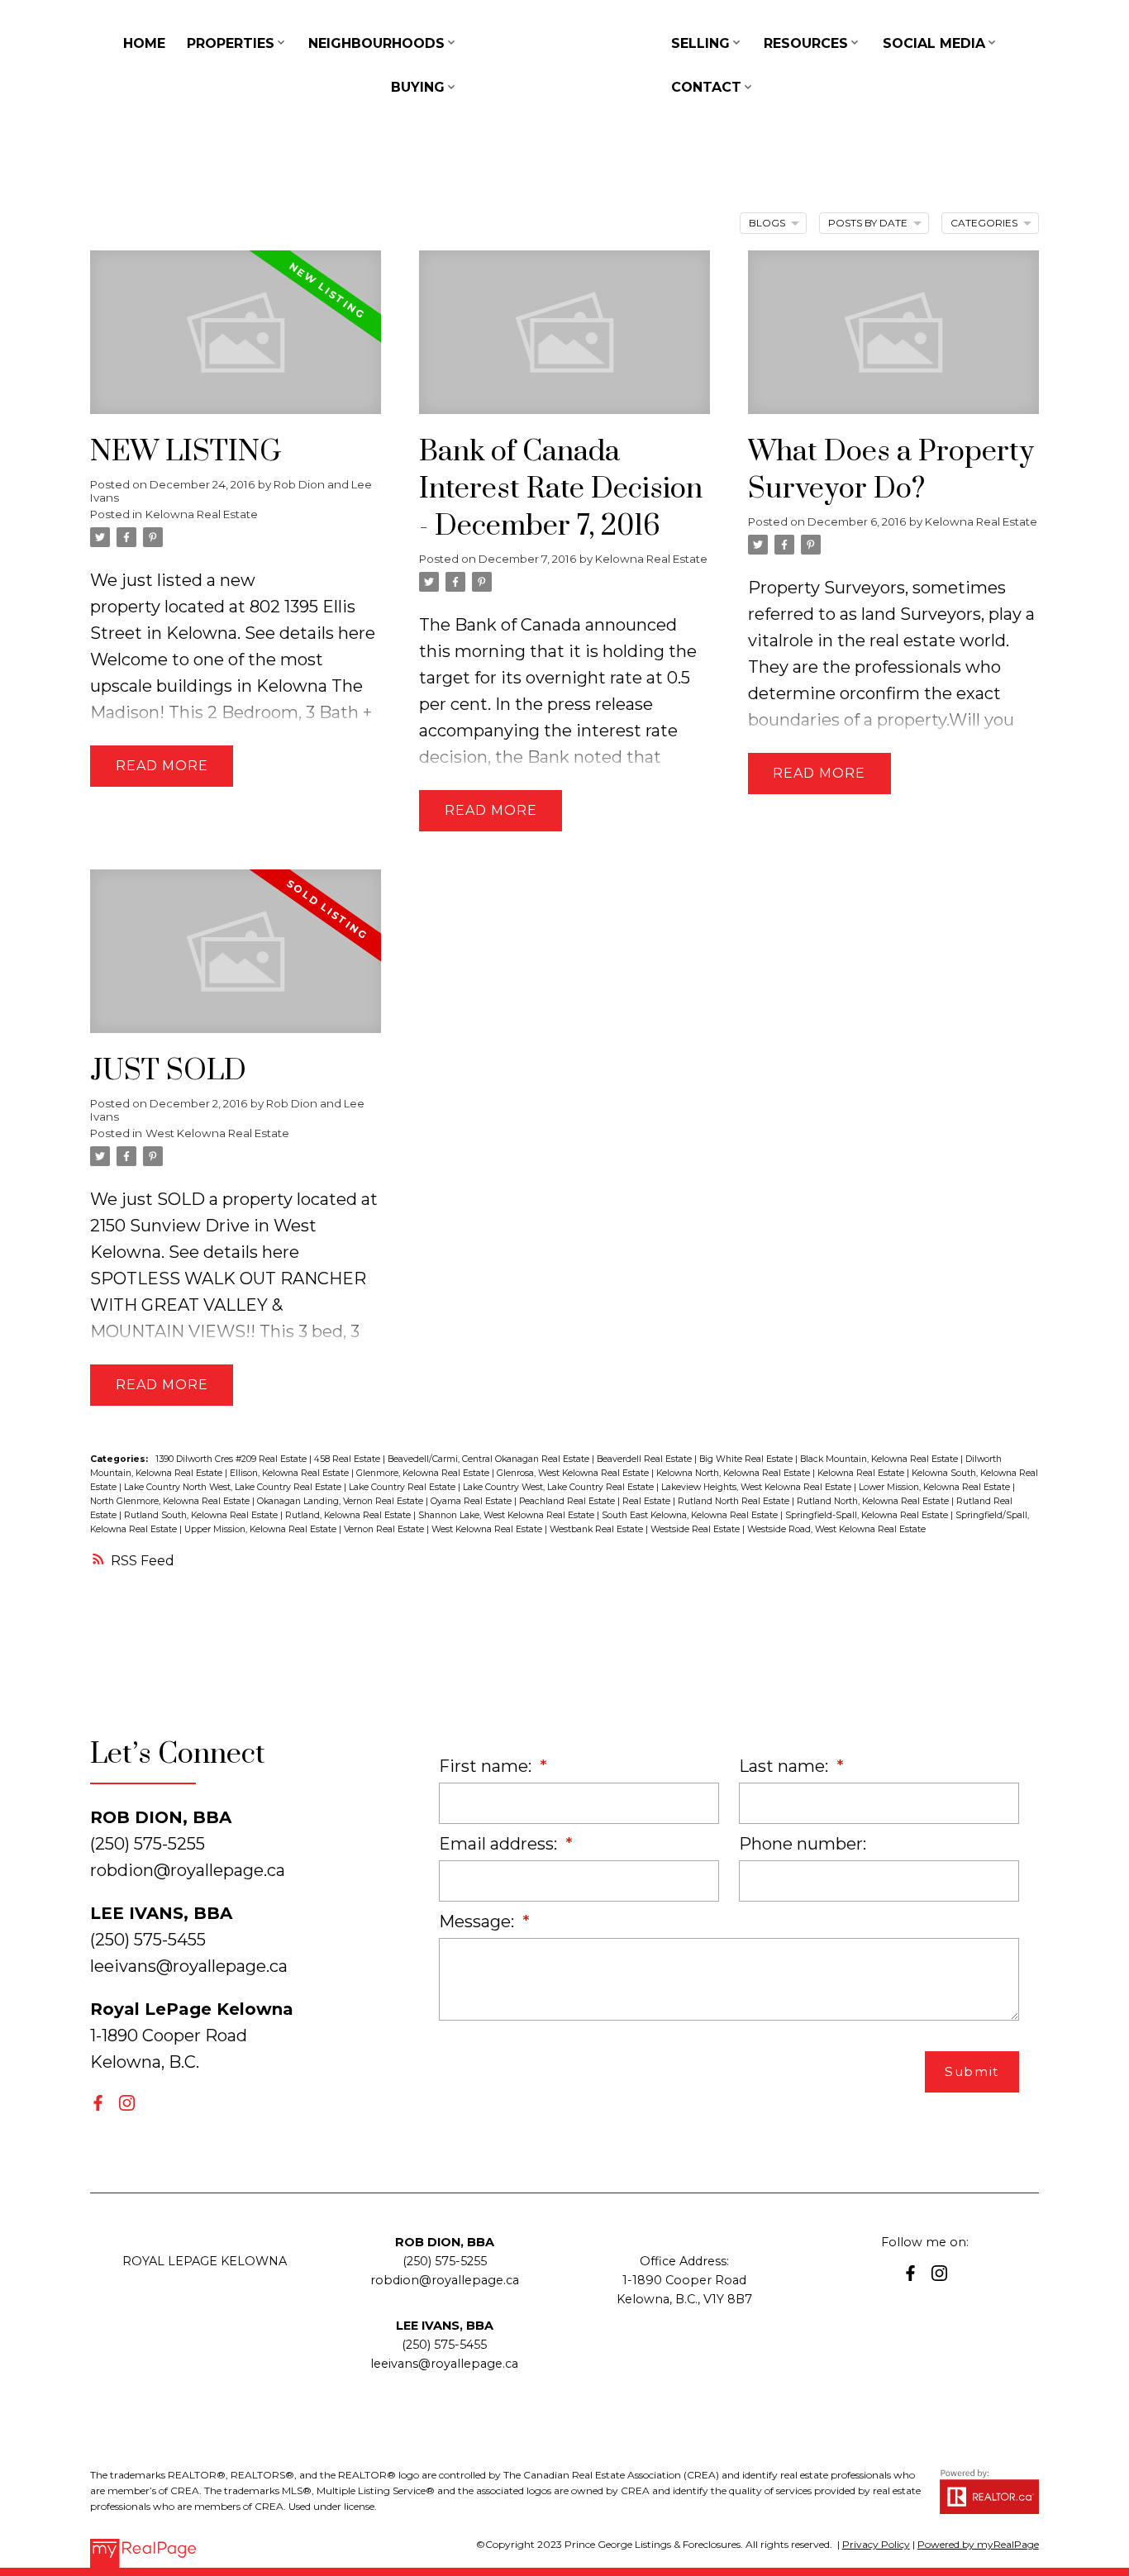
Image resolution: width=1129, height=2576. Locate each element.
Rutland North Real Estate (735, 1501)
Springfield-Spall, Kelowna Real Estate (868, 1515)
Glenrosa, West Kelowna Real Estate (574, 1473)
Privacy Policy (876, 2544)
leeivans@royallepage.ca (189, 1966)
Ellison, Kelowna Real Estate (291, 1473)
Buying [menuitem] (418, 87)
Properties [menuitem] (231, 43)
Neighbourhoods (376, 43)
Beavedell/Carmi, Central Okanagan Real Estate (490, 1459)
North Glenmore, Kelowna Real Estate (171, 1501)
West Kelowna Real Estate (217, 1133)
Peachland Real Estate (568, 1501)
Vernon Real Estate (385, 1529)
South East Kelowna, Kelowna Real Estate (691, 1515)
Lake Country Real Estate (403, 1487)
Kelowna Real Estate (202, 514)
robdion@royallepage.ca (188, 1870)
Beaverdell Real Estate (645, 1459)
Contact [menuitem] (706, 87)
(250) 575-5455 (444, 2345)
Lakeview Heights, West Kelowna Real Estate (757, 1487)
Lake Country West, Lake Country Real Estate (560, 1487)
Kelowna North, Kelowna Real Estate (734, 1473)
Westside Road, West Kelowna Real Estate (836, 1529)
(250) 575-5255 (445, 2261)
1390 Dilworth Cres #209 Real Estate (232, 1459)
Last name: (786, 1766)
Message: (479, 1921)
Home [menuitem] (144, 43)
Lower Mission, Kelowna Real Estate (936, 1487)
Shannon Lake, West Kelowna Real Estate (507, 1515)
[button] (98, 2103)
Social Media (934, 43)
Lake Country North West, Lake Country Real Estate (234, 1487)
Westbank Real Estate (598, 1529)
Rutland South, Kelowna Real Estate (202, 1515)
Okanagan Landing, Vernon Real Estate (341, 1501)
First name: (487, 1766)
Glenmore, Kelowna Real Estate (424, 1473)
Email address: (500, 1844)
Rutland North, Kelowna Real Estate (874, 1501)
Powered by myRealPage (978, 2544)
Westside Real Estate (696, 1529)
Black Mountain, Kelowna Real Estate (880, 1459)
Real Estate (648, 1501)
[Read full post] (236, 342)
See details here (310, 633)
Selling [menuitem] (700, 43)
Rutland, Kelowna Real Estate (349, 1515)
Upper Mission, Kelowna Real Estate (262, 1529)
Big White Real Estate (747, 1459)
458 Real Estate (348, 1459)
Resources (806, 43)
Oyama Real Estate (472, 1501)
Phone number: (803, 1844)
